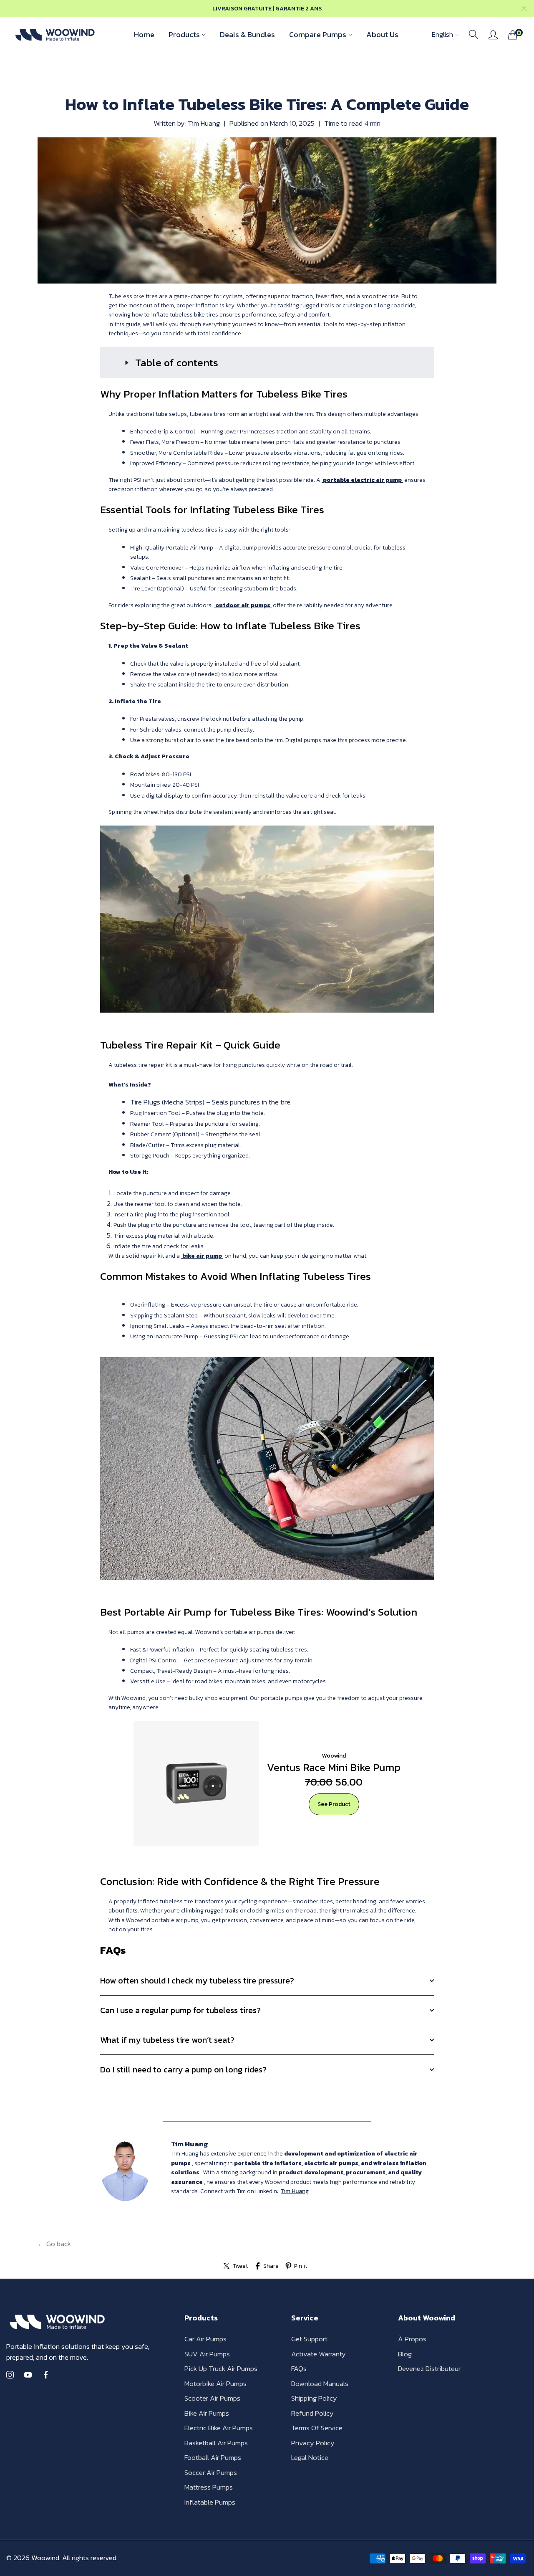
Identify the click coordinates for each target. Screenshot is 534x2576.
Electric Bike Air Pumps (219, 2428)
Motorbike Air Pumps (215, 2383)
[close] (524, 9)
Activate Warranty (319, 2354)
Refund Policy (312, 2413)
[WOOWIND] (54, 34)
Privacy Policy (313, 2443)
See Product (334, 1804)
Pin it (301, 2266)
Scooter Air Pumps (212, 2398)
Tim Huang (295, 2191)
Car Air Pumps (205, 2339)
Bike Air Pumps (207, 2413)
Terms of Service (317, 2428)
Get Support (309, 2339)
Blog (405, 2354)
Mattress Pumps (209, 2487)
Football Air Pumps (213, 2457)
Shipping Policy (314, 2398)
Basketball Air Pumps (216, 2443)
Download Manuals (320, 2383)
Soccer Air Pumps (211, 2472)
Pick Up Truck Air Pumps (221, 2368)
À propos (412, 2339)
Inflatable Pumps (210, 2502)
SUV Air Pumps (207, 2354)
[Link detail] (10, 2375)
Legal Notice (310, 2457)
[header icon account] (493, 35)
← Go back (54, 2244)
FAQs (299, 2368)
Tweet (241, 2266)
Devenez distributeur (429, 2368)
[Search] (474, 35)
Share (271, 2266)
